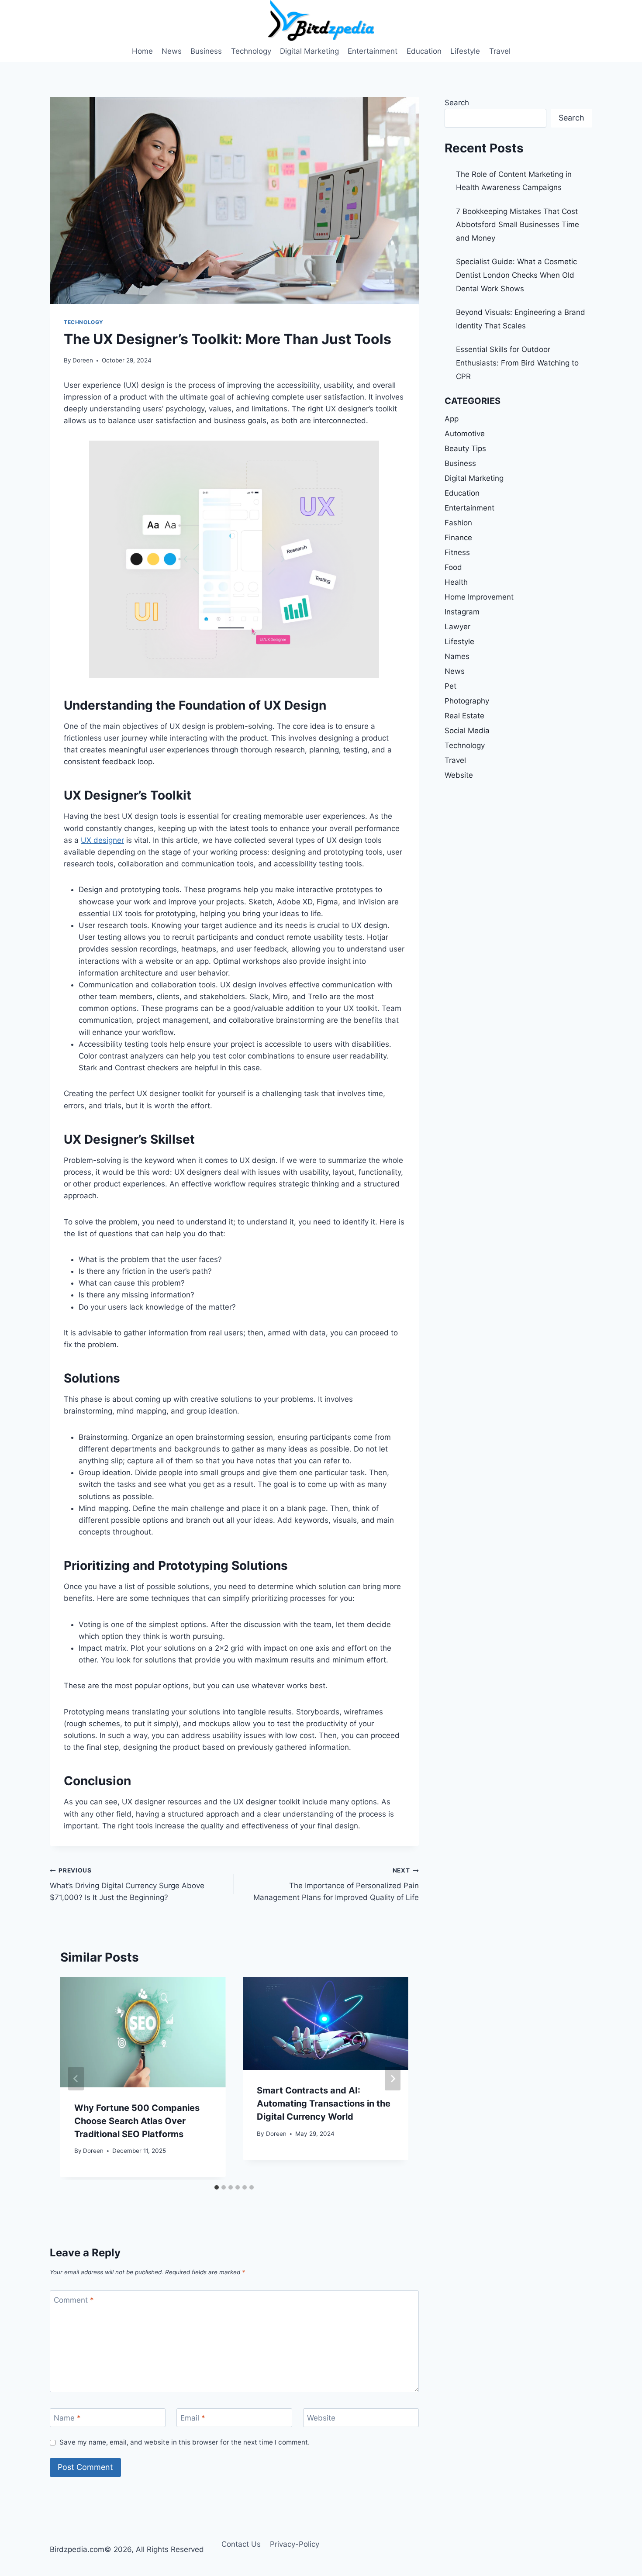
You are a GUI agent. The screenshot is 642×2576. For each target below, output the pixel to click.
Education (424, 51)
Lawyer (457, 627)
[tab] (217, 2187)
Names (457, 656)
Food (453, 567)
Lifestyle (465, 51)
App (452, 419)
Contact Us (241, 2544)
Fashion (458, 523)
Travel (500, 51)
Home (142, 51)
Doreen (83, 360)
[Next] (393, 2079)
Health (456, 582)
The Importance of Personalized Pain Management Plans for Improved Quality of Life (336, 1884)
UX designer (102, 840)
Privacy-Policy (295, 2544)
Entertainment (373, 51)
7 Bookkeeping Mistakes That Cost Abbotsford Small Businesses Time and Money (518, 225)
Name (67, 2418)
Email (193, 2418)
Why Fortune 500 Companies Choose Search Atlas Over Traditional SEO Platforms (137, 2121)
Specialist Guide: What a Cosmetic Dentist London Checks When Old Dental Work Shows (516, 275)
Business (206, 51)
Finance (458, 538)
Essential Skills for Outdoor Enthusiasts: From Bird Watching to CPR (517, 363)
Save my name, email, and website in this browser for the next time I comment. (185, 2442)
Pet (450, 686)
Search (457, 103)
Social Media (467, 731)
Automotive (465, 434)
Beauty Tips (465, 448)
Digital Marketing (309, 51)
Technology (251, 51)
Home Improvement (479, 597)
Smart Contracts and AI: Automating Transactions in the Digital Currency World (324, 2104)
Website (321, 2418)
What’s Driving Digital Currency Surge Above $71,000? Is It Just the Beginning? (127, 1884)
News (172, 51)
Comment (74, 2300)
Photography (467, 701)
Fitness (457, 552)
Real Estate (464, 716)
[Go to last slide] (76, 2079)
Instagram (462, 612)
